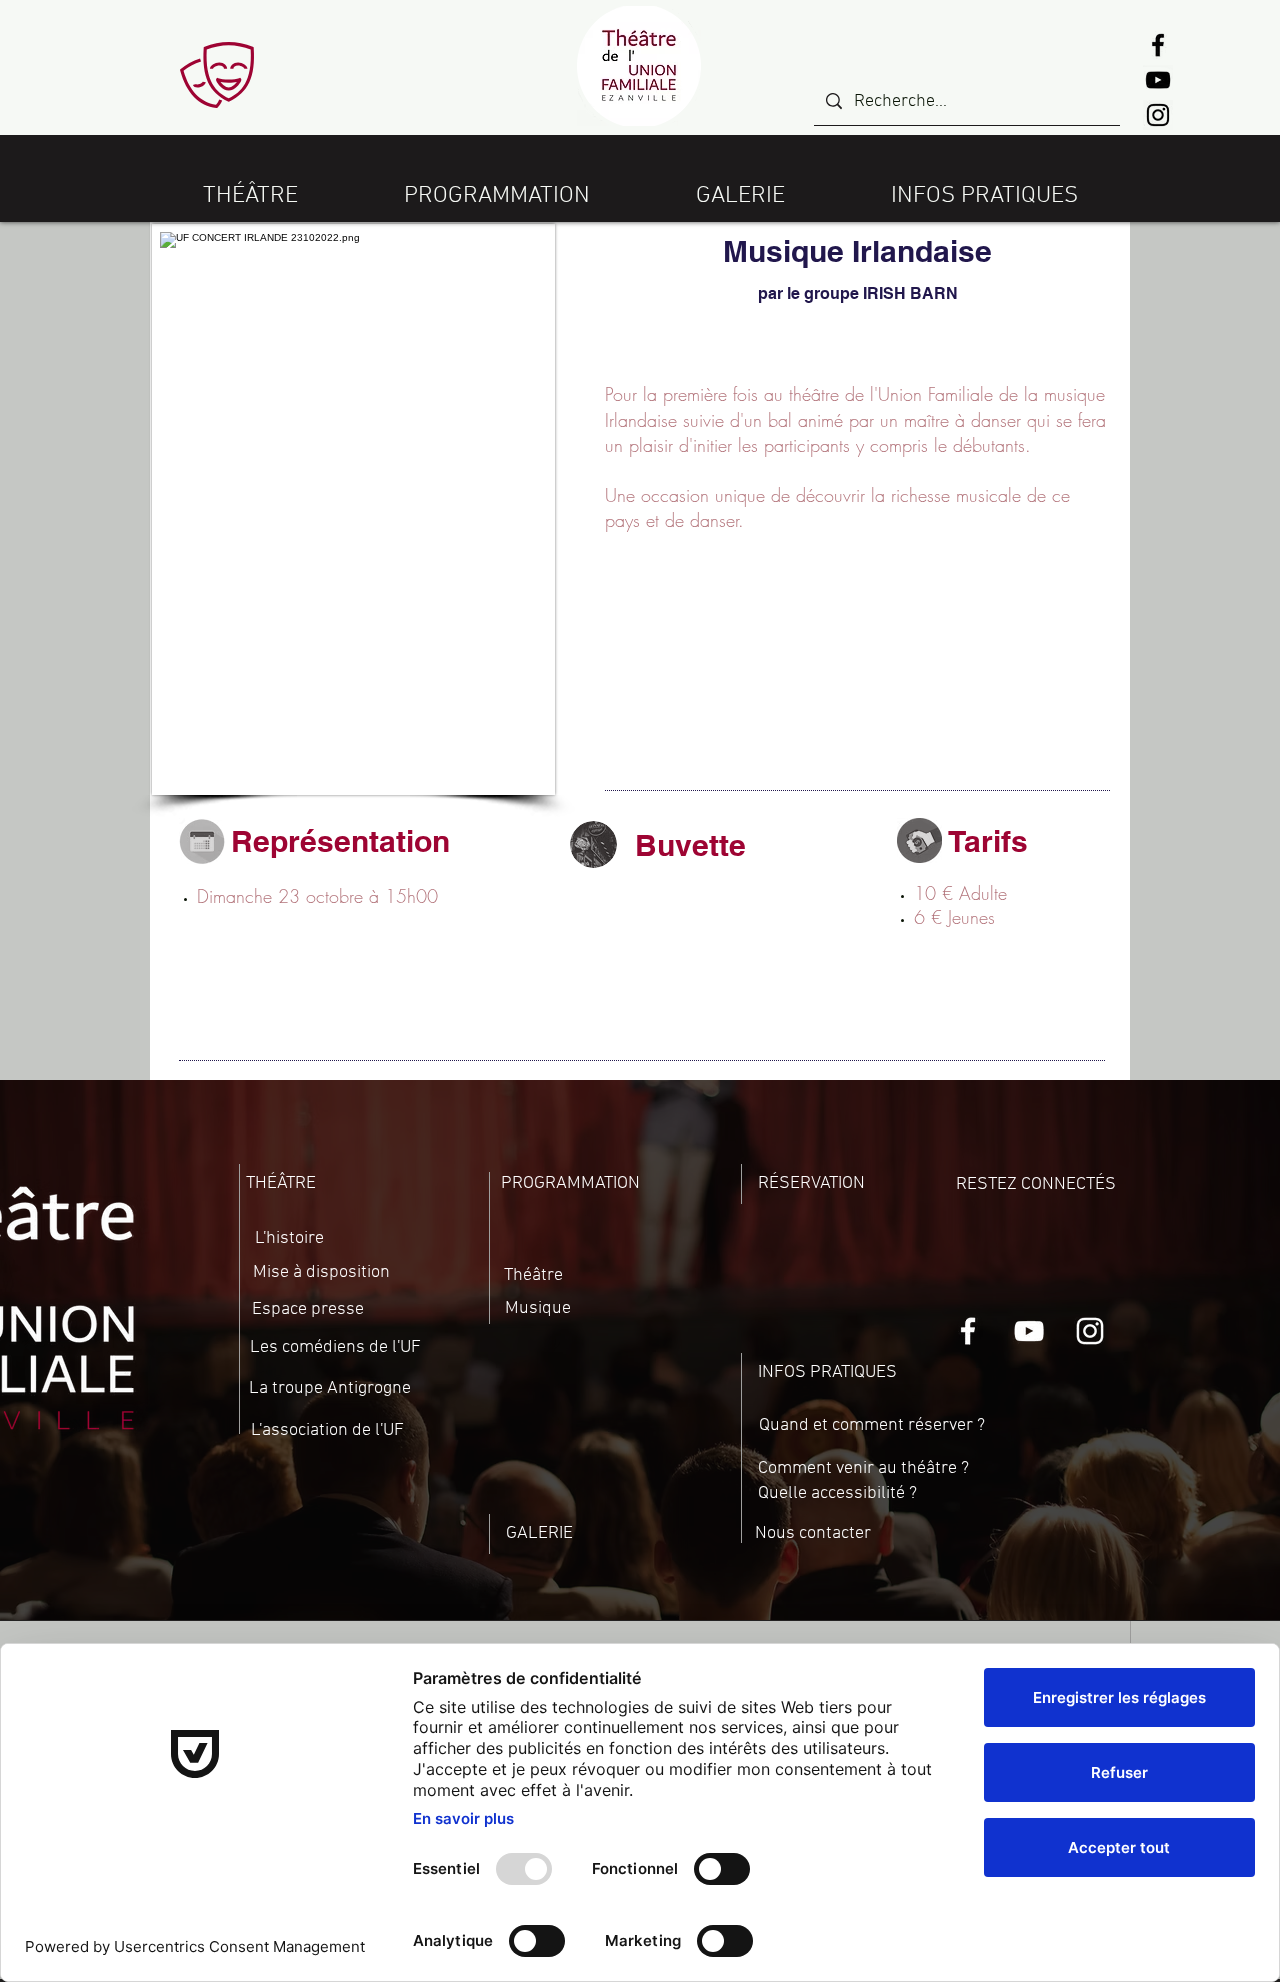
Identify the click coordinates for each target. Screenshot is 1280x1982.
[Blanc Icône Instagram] (1090, 1331)
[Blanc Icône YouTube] (1029, 1331)
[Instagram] (1158, 115)
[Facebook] (1158, 45)
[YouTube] (1158, 80)
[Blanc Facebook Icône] (968, 1331)
